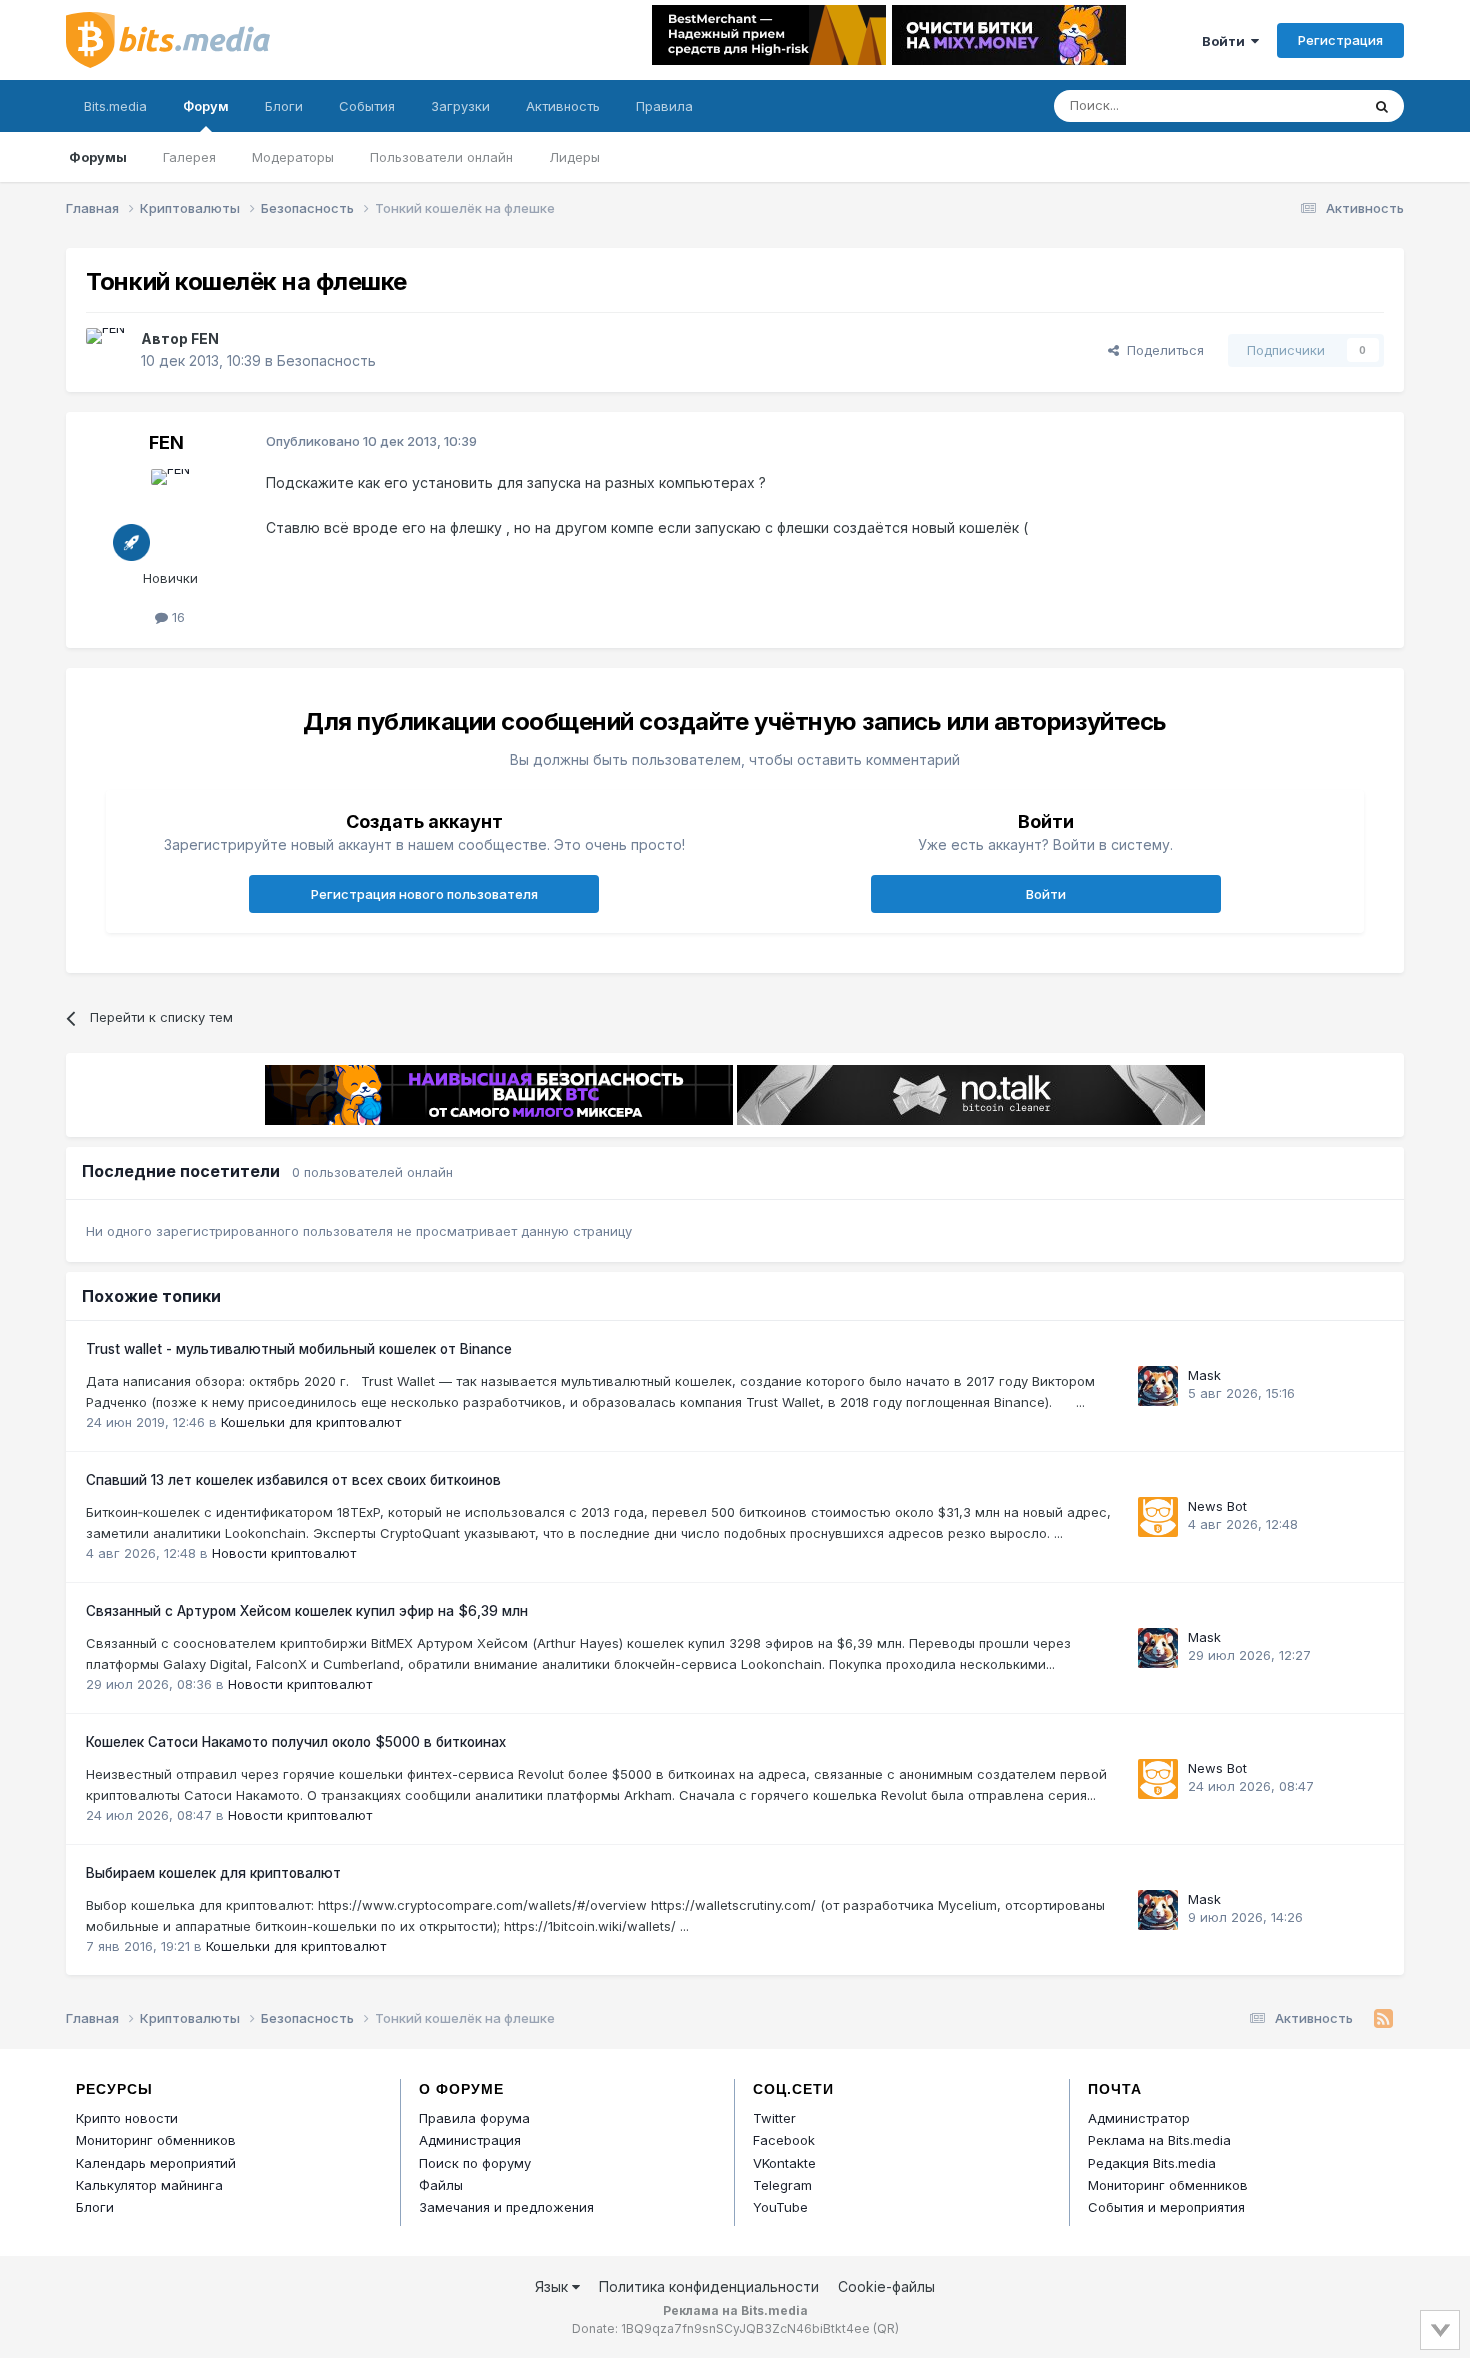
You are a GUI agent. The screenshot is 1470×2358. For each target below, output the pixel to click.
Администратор (1139, 2118)
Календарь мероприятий (156, 2163)
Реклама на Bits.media (1159, 2140)
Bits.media (115, 106)
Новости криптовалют (284, 1553)
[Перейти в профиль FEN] (108, 350)
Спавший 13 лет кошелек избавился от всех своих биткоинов (293, 1480)
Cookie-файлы (886, 2286)
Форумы (98, 157)
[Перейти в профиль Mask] (1158, 1386)
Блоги (284, 106)
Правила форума (474, 2118)
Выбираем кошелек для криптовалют (213, 1873)
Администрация (470, 2140)
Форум (206, 106)
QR (886, 2328)
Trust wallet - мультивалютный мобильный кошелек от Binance (299, 1349)
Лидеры (574, 157)
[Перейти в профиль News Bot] (1158, 1517)
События (367, 106)
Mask (1204, 1375)
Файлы (441, 2185)
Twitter (774, 2118)
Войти (1226, 41)
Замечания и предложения (506, 2207)
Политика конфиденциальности (709, 2286)
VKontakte (784, 2163)
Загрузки (460, 106)
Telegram (782, 2185)
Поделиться (1161, 350)
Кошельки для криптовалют (311, 1422)
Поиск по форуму (475, 2163)
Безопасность (326, 360)
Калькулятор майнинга (149, 2185)
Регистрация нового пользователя (424, 894)
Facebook (784, 2140)
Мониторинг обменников (156, 2140)
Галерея (189, 157)
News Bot (1217, 1506)
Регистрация (1340, 40)
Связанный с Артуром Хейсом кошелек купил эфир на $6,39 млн (307, 1611)
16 (176, 617)
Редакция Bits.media (1152, 2163)
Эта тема (1305, 105)
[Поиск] (1382, 106)
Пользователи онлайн (441, 157)
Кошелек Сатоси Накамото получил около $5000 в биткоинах (296, 1742)
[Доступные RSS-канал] (1383, 2019)
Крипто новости (127, 2118)
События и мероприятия (1166, 2207)
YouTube (780, 2207)
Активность (563, 106)
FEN (205, 338)
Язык (553, 2286)
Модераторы (293, 157)
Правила (664, 106)
